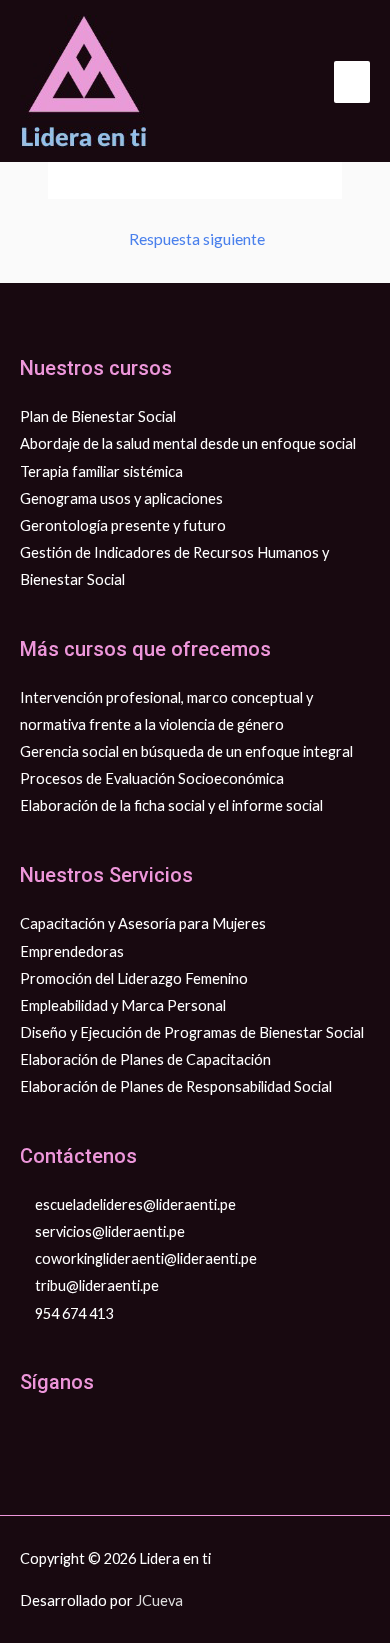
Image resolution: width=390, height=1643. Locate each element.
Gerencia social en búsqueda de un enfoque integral (186, 751)
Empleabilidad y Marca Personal (123, 1005)
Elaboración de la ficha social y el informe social (171, 805)
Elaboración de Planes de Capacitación (145, 1059)
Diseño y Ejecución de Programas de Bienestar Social (192, 1032)
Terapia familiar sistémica (101, 471)
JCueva (159, 1600)
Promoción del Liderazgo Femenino (134, 978)
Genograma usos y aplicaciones (121, 498)
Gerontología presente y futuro (123, 525)
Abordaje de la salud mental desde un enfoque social (188, 443)
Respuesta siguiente (197, 239)
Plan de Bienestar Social (98, 416)
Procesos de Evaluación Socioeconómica (152, 778)
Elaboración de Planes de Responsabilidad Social (176, 1086)
